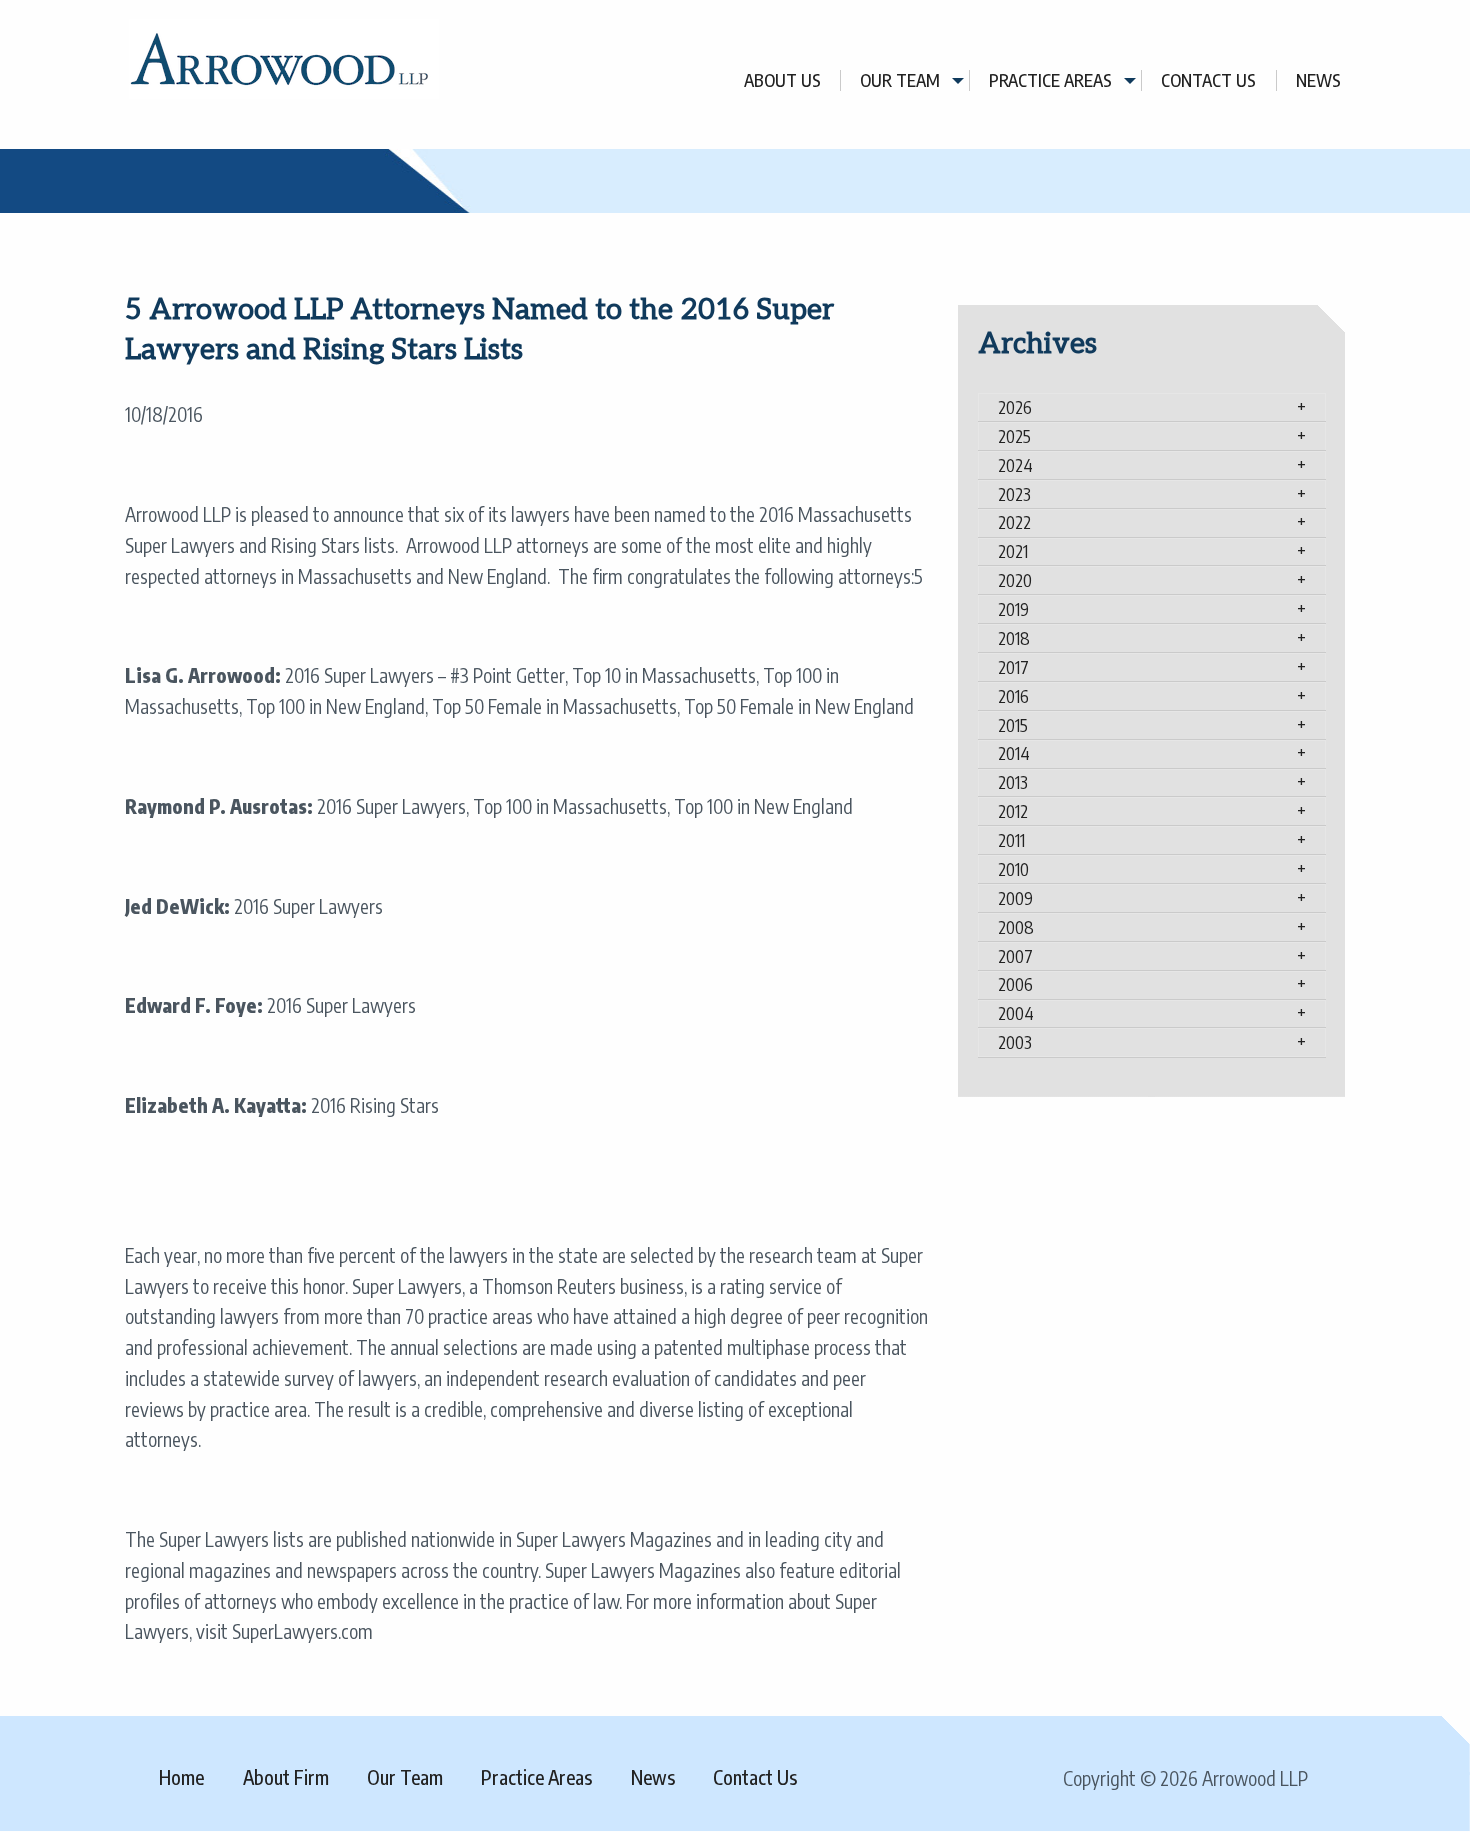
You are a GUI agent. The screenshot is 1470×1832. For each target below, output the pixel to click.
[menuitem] (783, 80)
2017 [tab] (1013, 667)
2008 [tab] (1016, 927)
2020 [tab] (1015, 580)
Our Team (900, 80)
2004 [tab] (1016, 1013)
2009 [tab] (1015, 898)
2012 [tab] (1013, 811)
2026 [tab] (1015, 407)
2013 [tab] (1013, 782)
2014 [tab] (1014, 753)
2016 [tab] (1013, 696)
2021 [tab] (1013, 551)
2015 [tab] (1013, 725)
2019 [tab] (1013, 609)
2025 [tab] (1014, 436)
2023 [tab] (1014, 494)
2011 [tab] (1011, 840)
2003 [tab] (1015, 1042)
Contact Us (1208, 80)
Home (181, 1777)
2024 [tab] (1015, 465)
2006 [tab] (1015, 984)
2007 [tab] (1015, 956)
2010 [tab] (1013, 869)
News (1318, 80)
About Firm (286, 1777)
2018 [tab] (1014, 638)
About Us (782, 80)
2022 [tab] (1014, 522)
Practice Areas (1050, 80)
